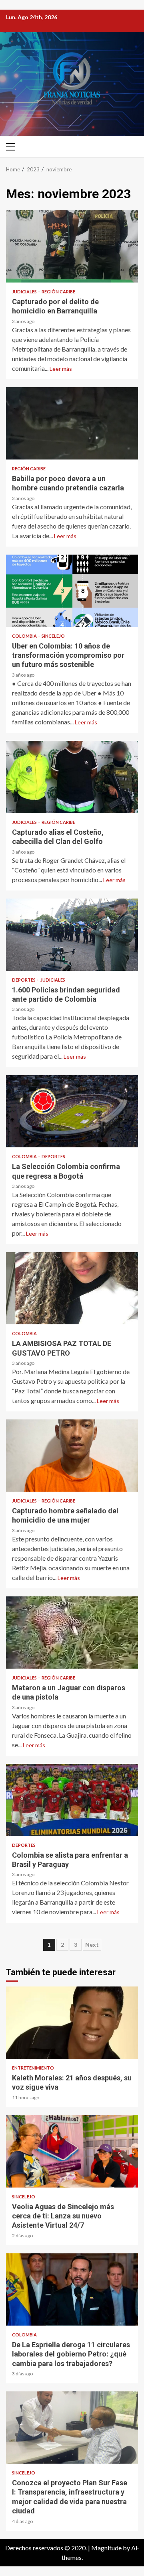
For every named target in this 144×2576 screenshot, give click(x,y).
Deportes (24, 980)
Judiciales (25, 292)
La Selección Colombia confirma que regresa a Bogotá (72, 1111)
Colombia (25, 636)
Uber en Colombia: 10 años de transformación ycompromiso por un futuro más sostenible (72, 591)
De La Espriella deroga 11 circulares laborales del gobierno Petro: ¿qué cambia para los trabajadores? (72, 2289)
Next (92, 1945)
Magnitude (106, 2548)
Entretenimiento (33, 2068)
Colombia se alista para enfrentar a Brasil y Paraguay (72, 1800)
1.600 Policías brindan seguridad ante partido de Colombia (72, 935)
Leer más (61, 369)
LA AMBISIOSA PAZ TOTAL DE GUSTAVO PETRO (72, 1288)
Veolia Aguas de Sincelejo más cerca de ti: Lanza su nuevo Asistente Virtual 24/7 (72, 2151)
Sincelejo (53, 636)
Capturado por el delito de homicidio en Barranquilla (72, 246)
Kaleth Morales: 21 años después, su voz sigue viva (72, 2023)
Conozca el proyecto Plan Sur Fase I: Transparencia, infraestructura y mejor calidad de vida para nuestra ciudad (72, 2428)
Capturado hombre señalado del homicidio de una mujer (72, 1456)
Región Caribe (58, 292)
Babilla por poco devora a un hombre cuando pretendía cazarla (72, 423)
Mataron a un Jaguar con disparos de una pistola (72, 1633)
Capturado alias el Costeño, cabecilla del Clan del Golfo (72, 777)
